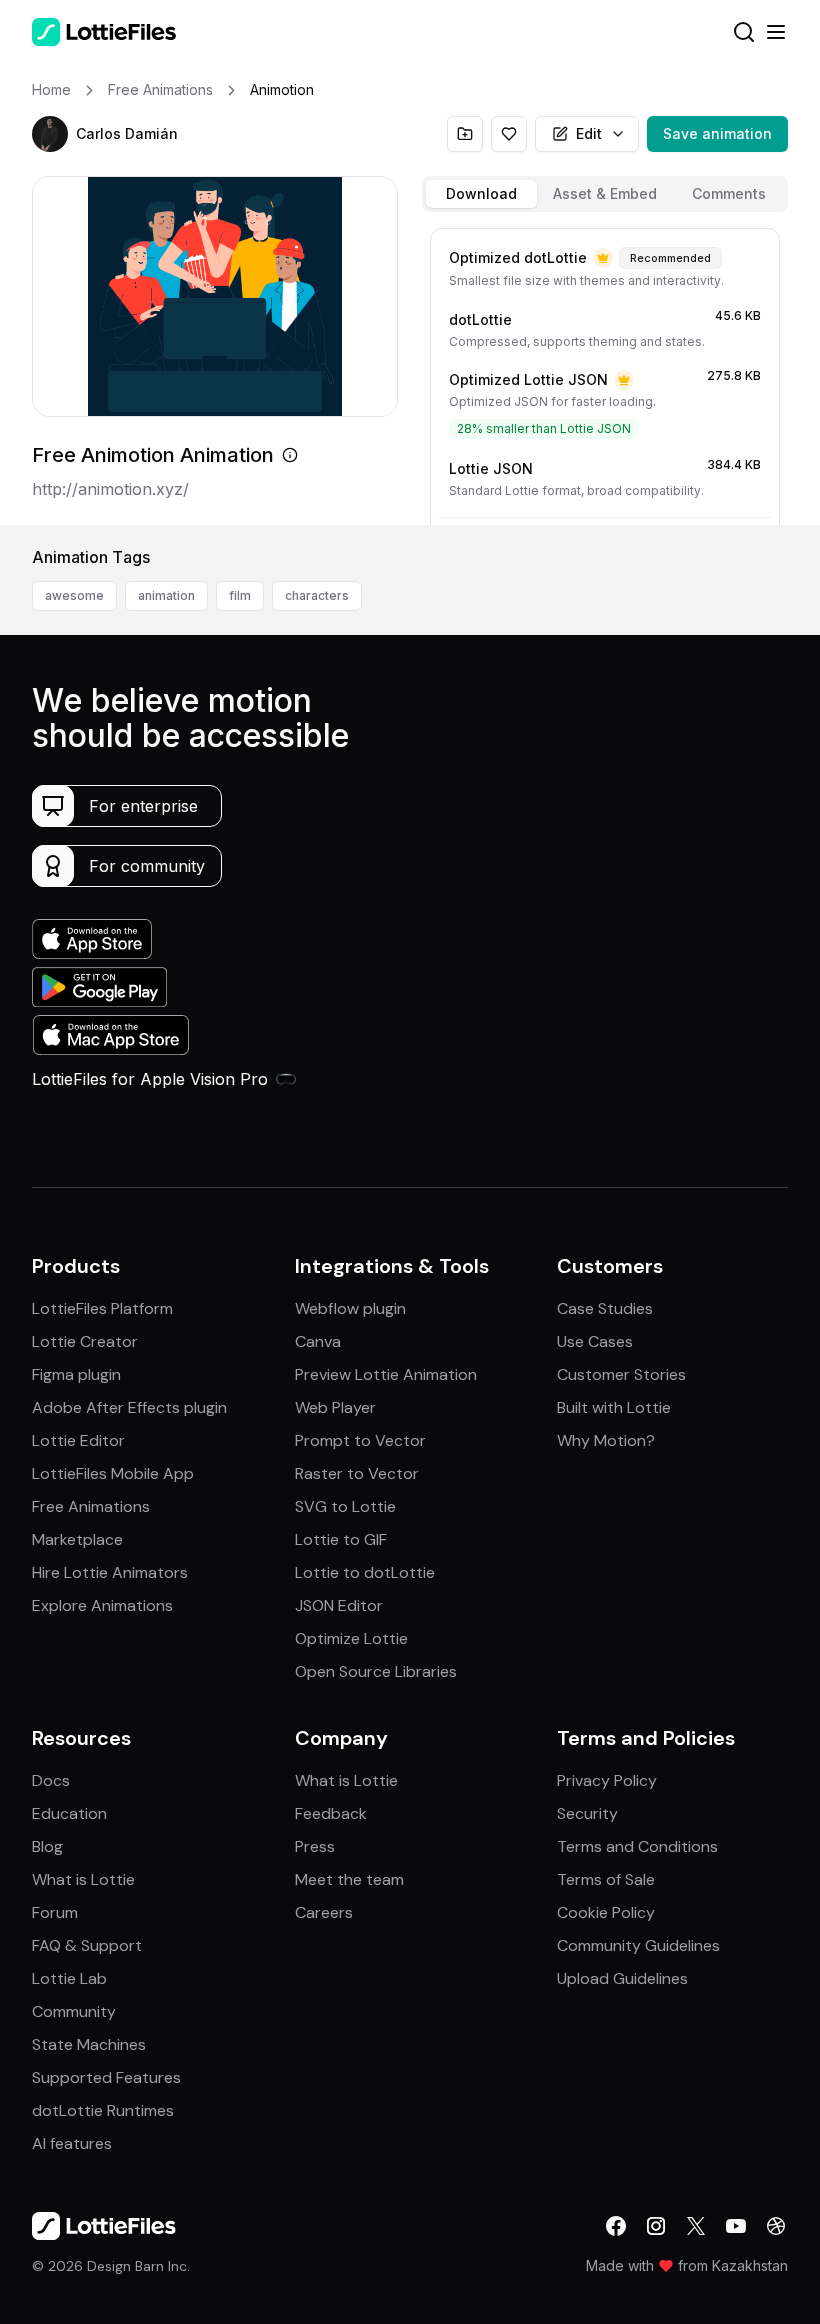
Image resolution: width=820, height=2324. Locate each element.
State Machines (89, 2044)
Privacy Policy (607, 1780)
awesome (74, 595)
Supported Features (106, 2077)
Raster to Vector (357, 1473)
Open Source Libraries (376, 1671)
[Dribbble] (776, 2226)
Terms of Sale (606, 1879)
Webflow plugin (350, 1308)
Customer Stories (621, 1374)
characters (317, 595)
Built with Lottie (614, 1407)
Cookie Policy (606, 1912)
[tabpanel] (605, 372)
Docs (51, 1780)
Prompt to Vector (360, 1440)
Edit (589, 133)
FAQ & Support (87, 1945)
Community (74, 2011)
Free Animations (91, 1506)
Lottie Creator (85, 1341)
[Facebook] (616, 2226)
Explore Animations (102, 1605)
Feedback (331, 1813)
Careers (324, 1912)
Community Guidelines (638, 1945)
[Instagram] (656, 2226)
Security (587, 1813)
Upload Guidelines (622, 1978)
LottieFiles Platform (102, 1308)
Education (69, 1813)
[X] (696, 2226)
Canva (318, 1341)
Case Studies (605, 1308)
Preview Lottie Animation (386, 1374)
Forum (55, 1912)
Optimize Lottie (351, 1638)
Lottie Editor (78, 1440)
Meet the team (349, 1879)
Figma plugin (76, 1374)
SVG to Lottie (345, 1506)
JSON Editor (339, 1605)
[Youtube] (736, 2226)
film (240, 595)
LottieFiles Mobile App (113, 1473)
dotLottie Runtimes (103, 2110)
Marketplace (77, 1539)
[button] (50, 134)
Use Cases (595, 1341)
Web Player (335, 1407)
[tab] (481, 194)
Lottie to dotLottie (365, 1572)
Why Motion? (606, 1440)
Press (315, 1846)
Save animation (717, 133)
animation (166, 595)
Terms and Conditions (637, 1846)
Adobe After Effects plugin (129, 1407)
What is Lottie (83, 1879)
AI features (72, 2143)
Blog (47, 1846)
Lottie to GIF (341, 1539)
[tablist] (605, 194)
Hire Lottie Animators (110, 1572)
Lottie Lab (69, 1978)
